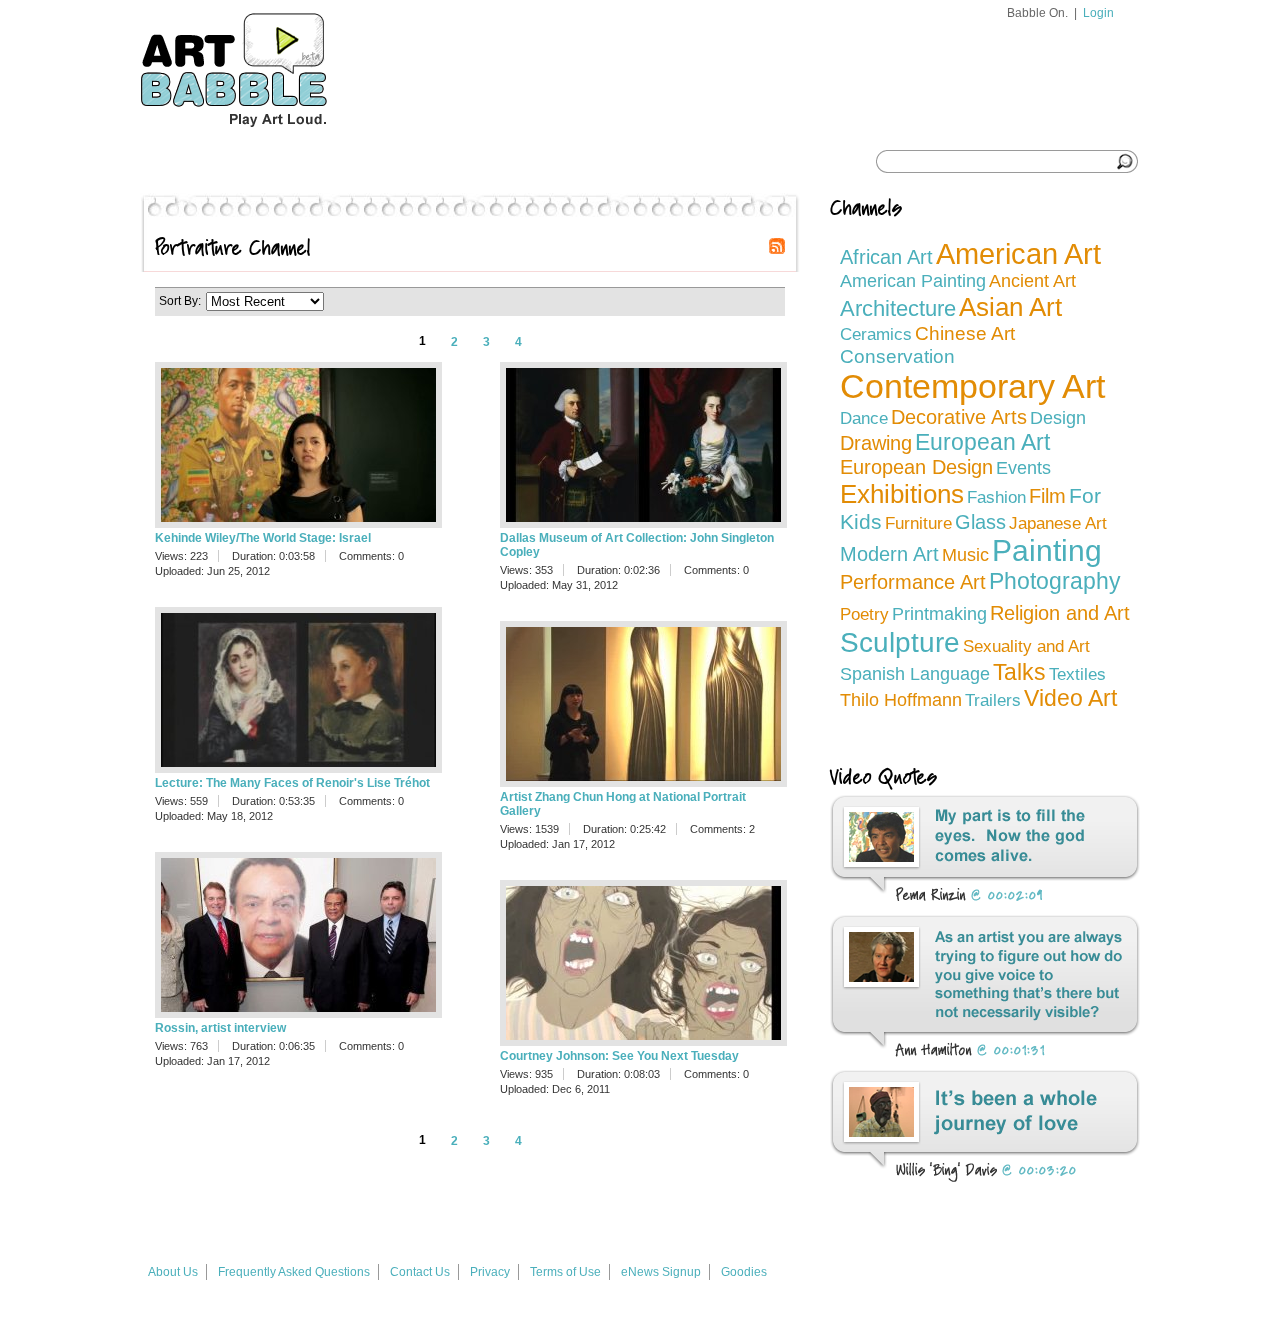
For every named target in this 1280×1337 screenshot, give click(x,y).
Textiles (1077, 674)
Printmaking (939, 614)
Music (965, 555)
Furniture (918, 523)
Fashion (996, 497)
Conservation (897, 356)
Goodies (744, 1272)
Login (1098, 13)
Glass (980, 522)
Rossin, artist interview (220, 1028)
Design (1058, 417)
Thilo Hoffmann (901, 700)
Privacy (490, 1272)
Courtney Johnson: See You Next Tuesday (619, 1056)
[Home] (271, 136)
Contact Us (420, 1272)
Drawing (876, 443)
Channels (357, 162)
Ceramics (876, 334)
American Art (1018, 254)
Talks (1019, 672)
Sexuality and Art (1026, 646)
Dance (864, 418)
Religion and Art (1060, 613)
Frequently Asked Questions (294, 1272)
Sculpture (900, 642)
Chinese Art (965, 333)
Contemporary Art (972, 386)
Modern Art (889, 554)
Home (178, 162)
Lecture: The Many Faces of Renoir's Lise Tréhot (292, 783)
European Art (982, 442)
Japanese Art (1058, 523)
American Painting (913, 281)
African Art (886, 257)
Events (1023, 468)
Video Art (1070, 698)
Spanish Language (915, 674)
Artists (454, 162)
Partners (556, 162)
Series (262, 162)
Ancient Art (1032, 281)
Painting (1047, 550)
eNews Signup (661, 1272)
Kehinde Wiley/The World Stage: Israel (263, 538)
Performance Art (913, 582)
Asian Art (1010, 307)
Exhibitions (902, 494)
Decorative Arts (959, 417)
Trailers (993, 700)
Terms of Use (565, 1272)
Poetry (864, 614)
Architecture (898, 308)
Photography (1055, 581)
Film (1047, 496)
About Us (173, 1272)
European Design (916, 467)
